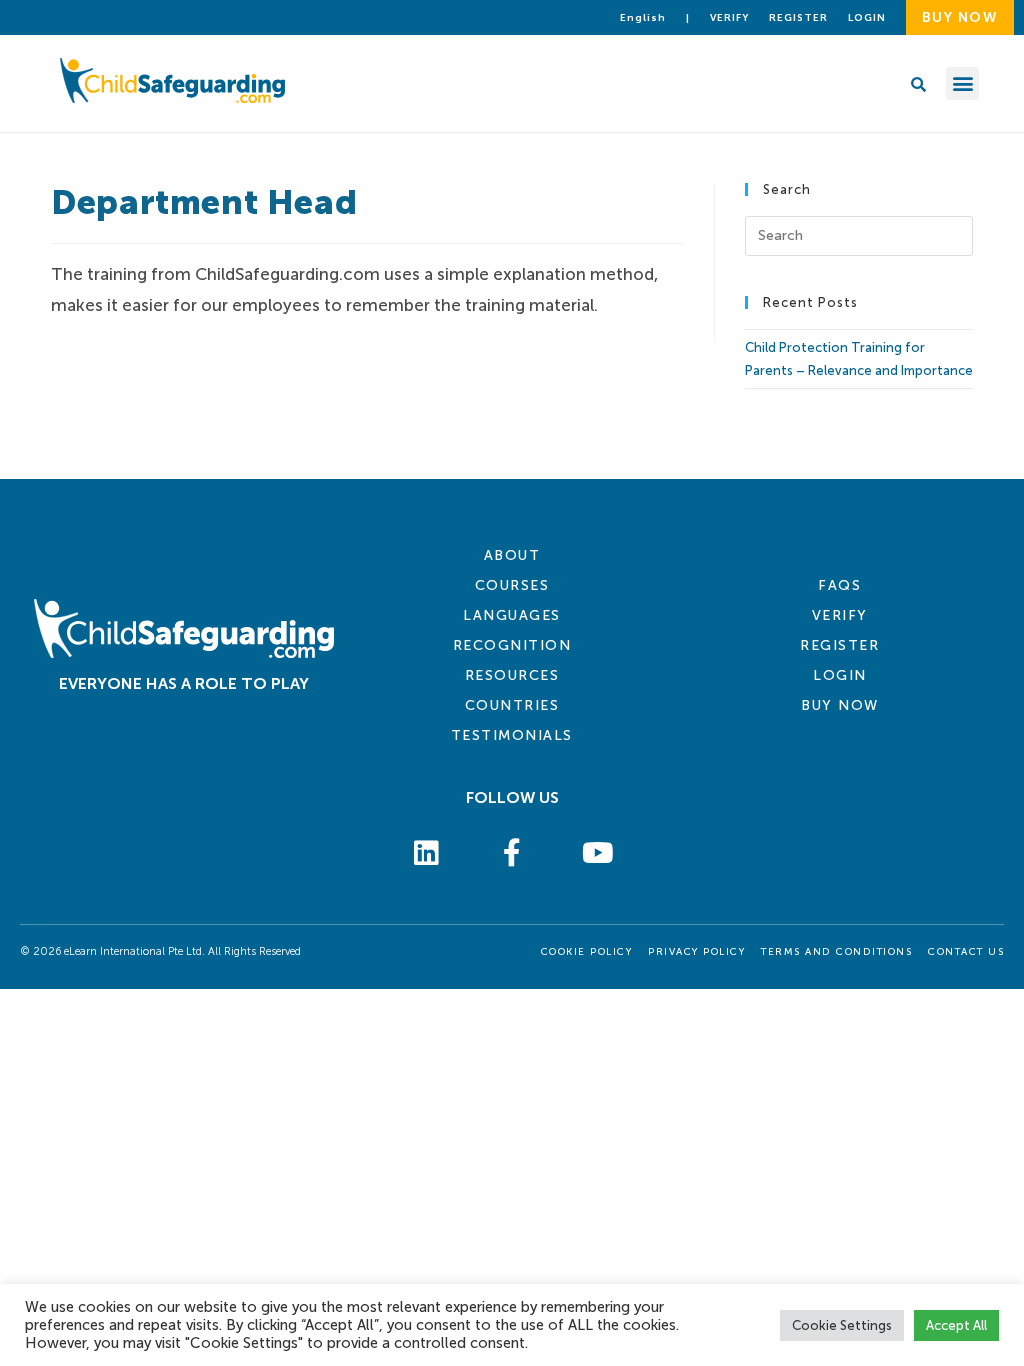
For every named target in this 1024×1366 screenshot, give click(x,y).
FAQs (839, 585)
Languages (512, 615)
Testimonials (512, 735)
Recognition (512, 645)
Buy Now (840, 705)
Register (798, 18)
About (512, 555)
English (643, 18)
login (867, 18)
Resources (512, 675)
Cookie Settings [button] (842, 1325)
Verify (729, 18)
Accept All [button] (956, 1325)
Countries (512, 705)
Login (840, 675)
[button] (962, 83)
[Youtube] (598, 854)
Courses (512, 585)
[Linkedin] (427, 854)
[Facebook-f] (512, 854)
